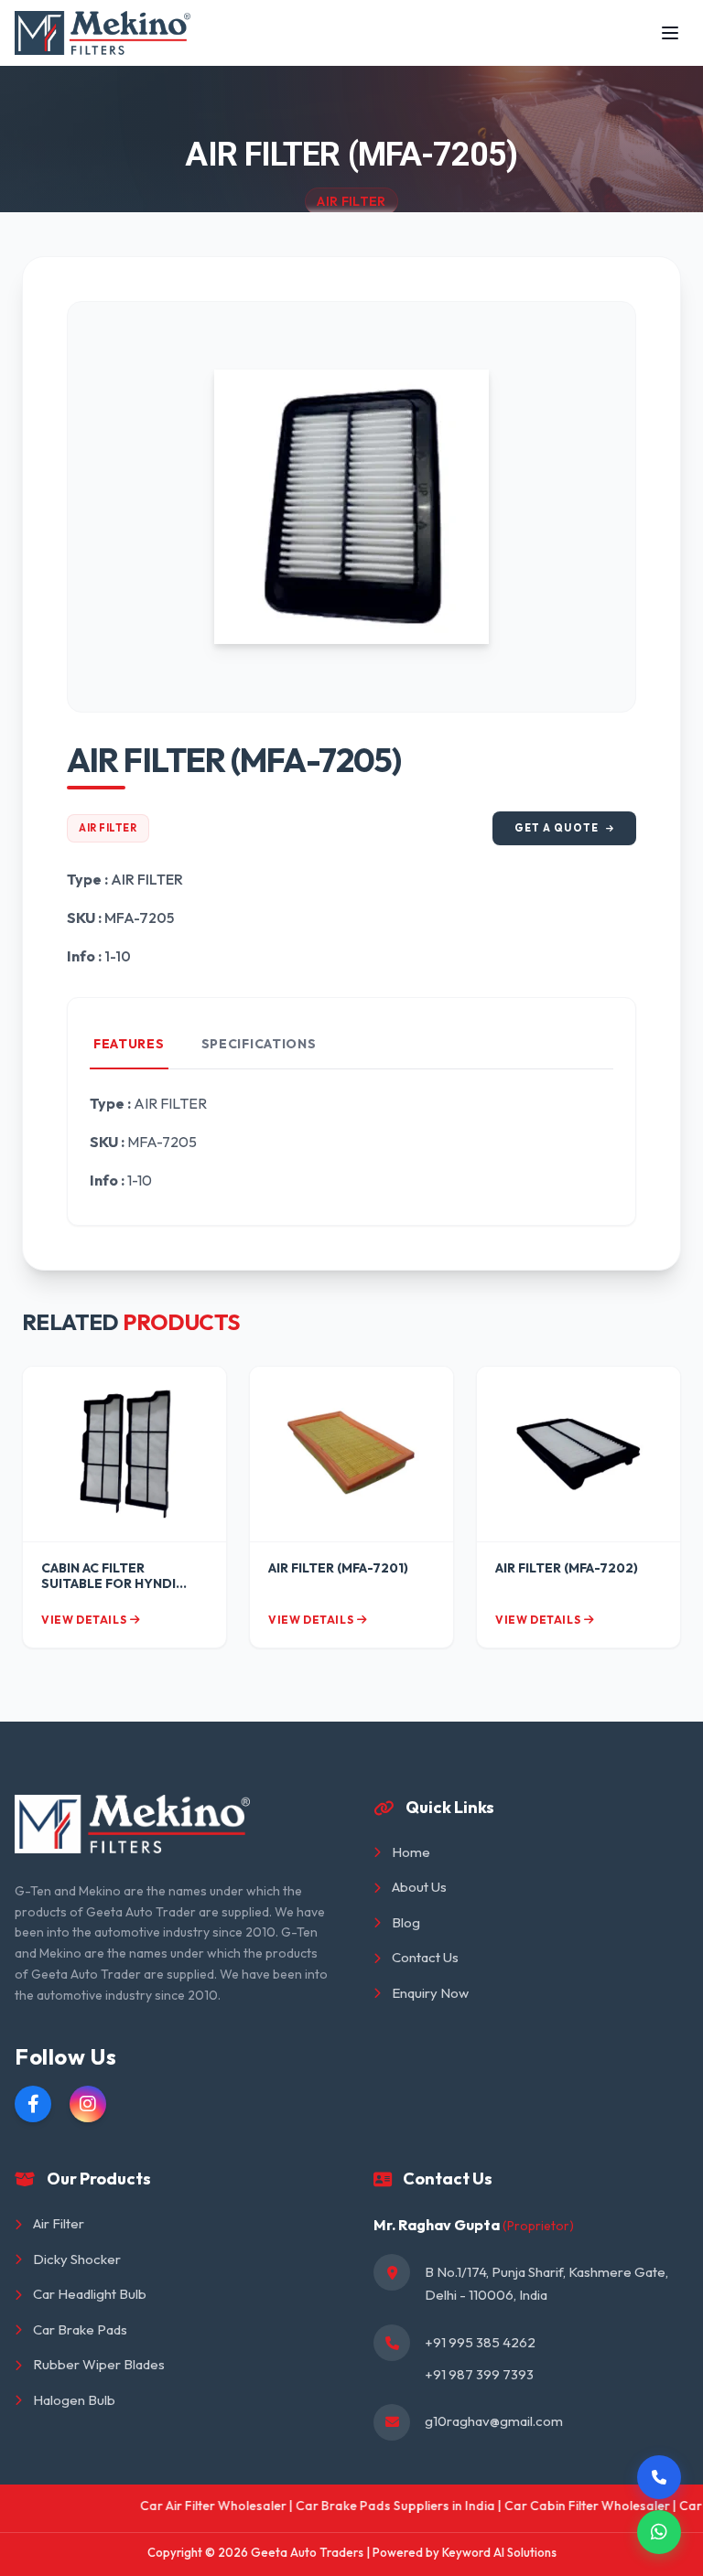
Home (411, 1852)
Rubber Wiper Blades (99, 2364)
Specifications (259, 1044)
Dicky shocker (77, 2259)
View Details (84, 1620)
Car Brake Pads (80, 2329)
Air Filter (108, 828)
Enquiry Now (430, 1993)
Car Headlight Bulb (90, 2294)
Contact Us (425, 1957)
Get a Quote (557, 828)
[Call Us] (659, 2477)
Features (129, 1044)
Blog (406, 1922)
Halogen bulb (74, 2400)
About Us (419, 1887)
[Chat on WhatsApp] (659, 2532)
